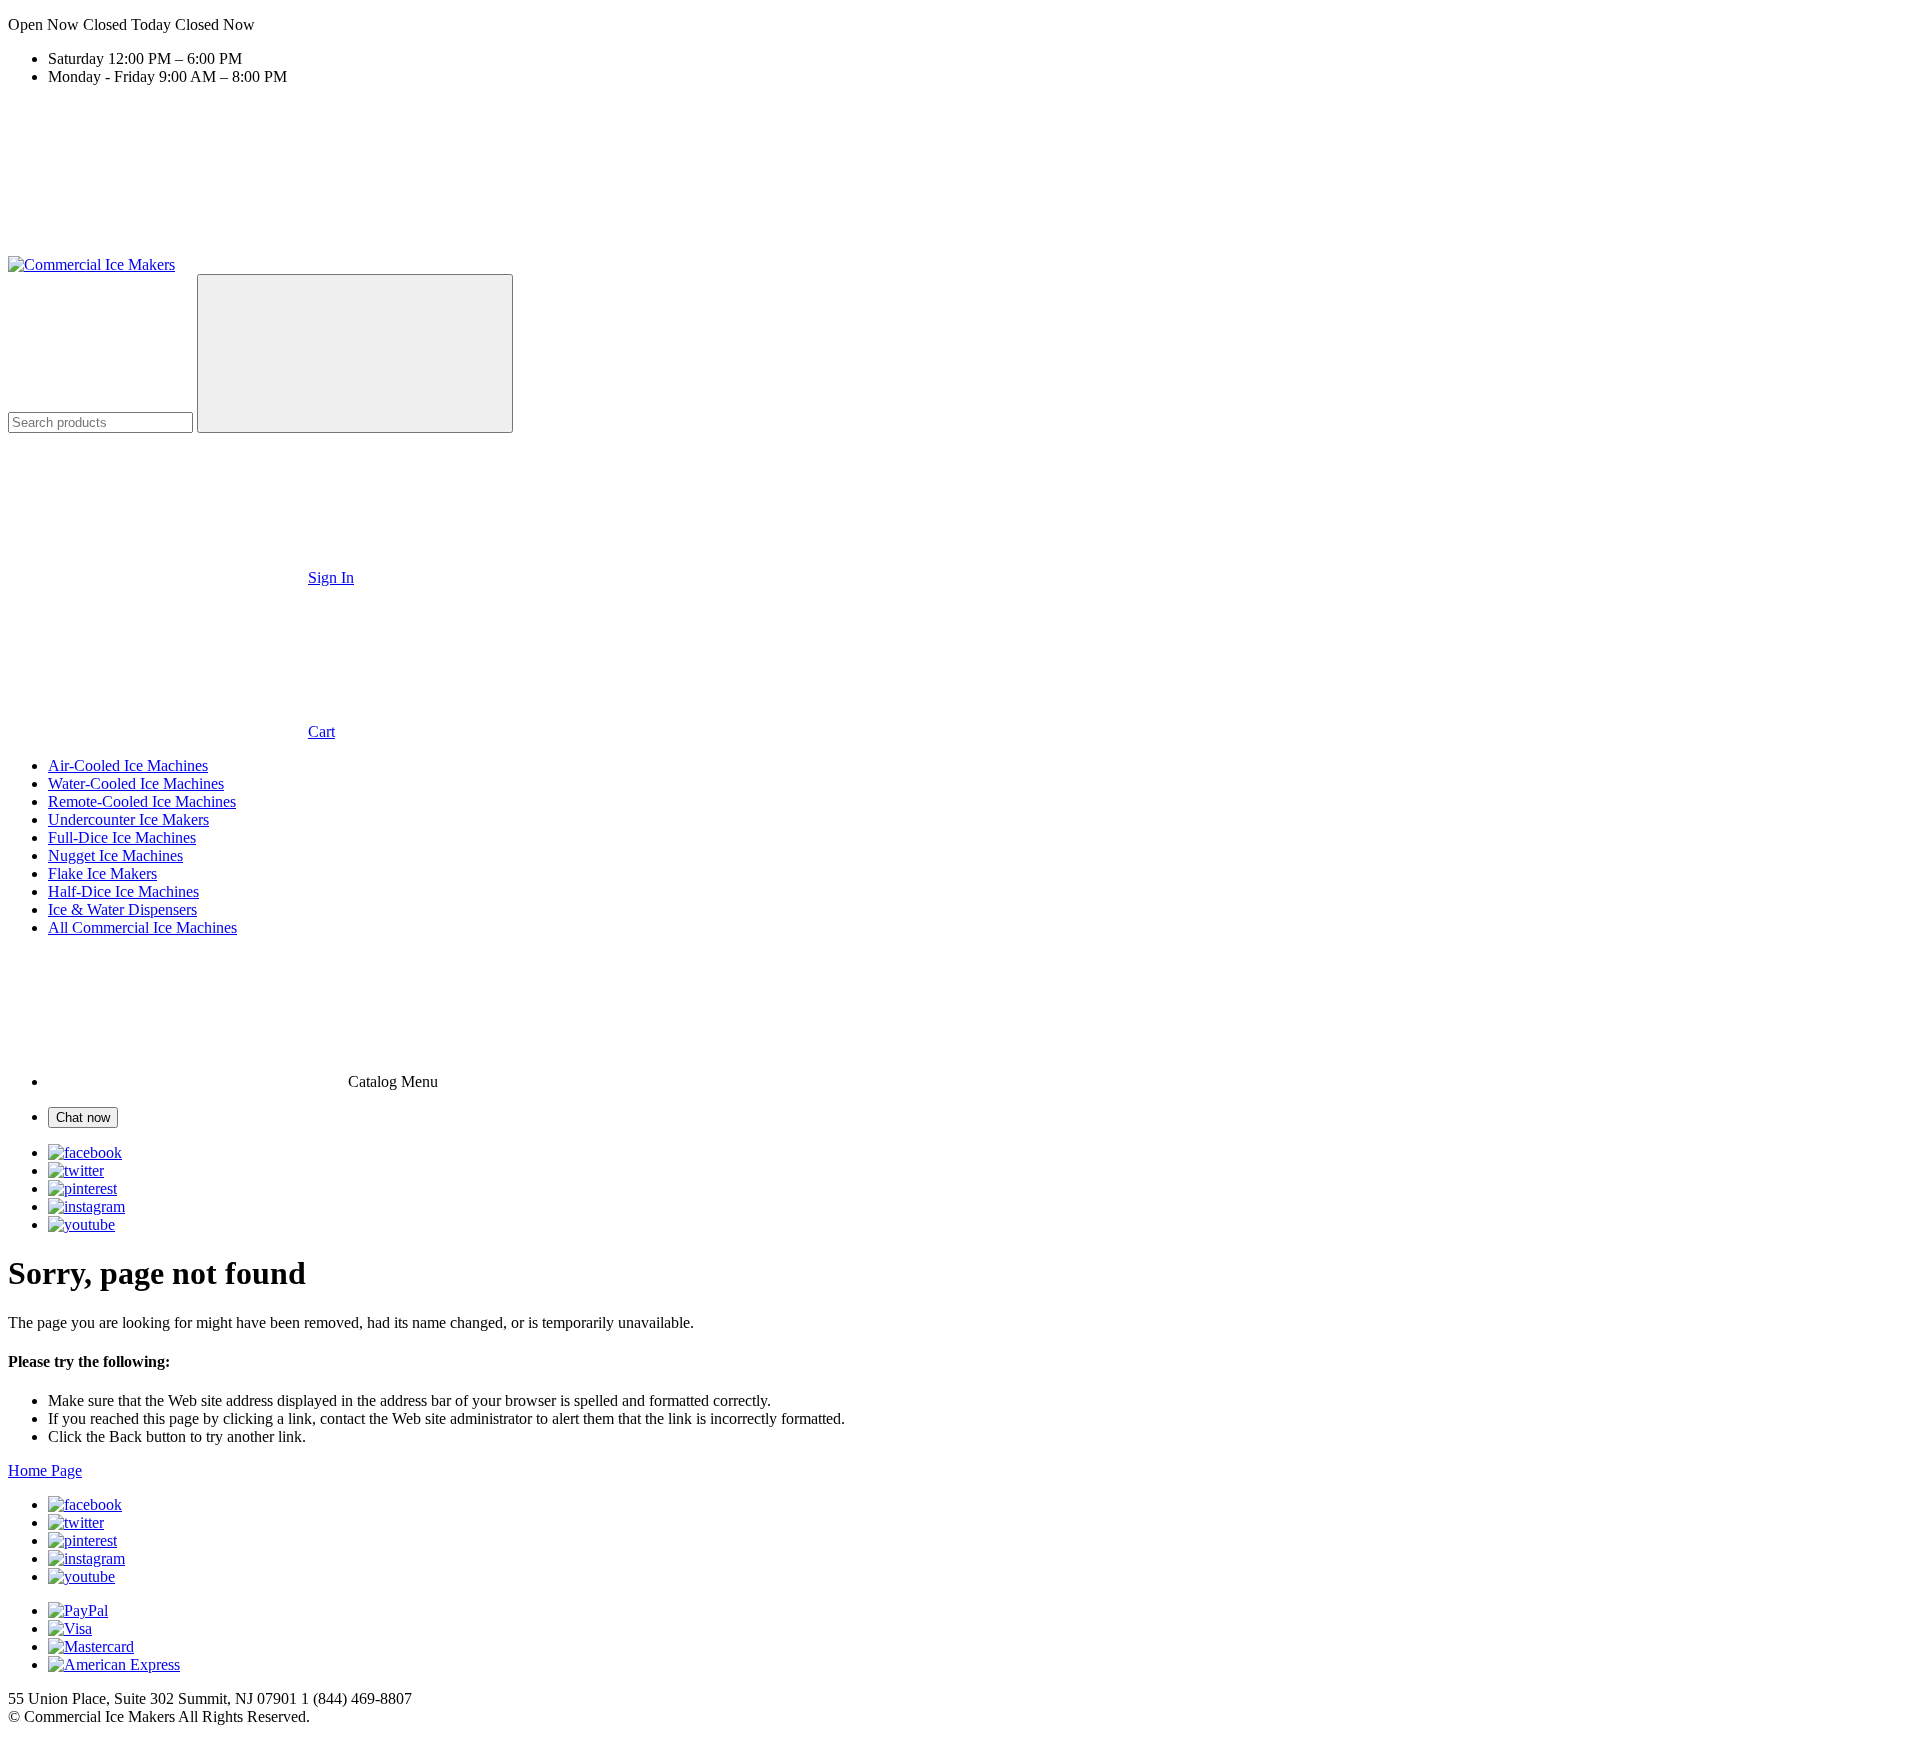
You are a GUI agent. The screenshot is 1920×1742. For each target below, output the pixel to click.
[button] (960, 25)
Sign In (331, 577)
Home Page (45, 1470)
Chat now (83, 1117)
